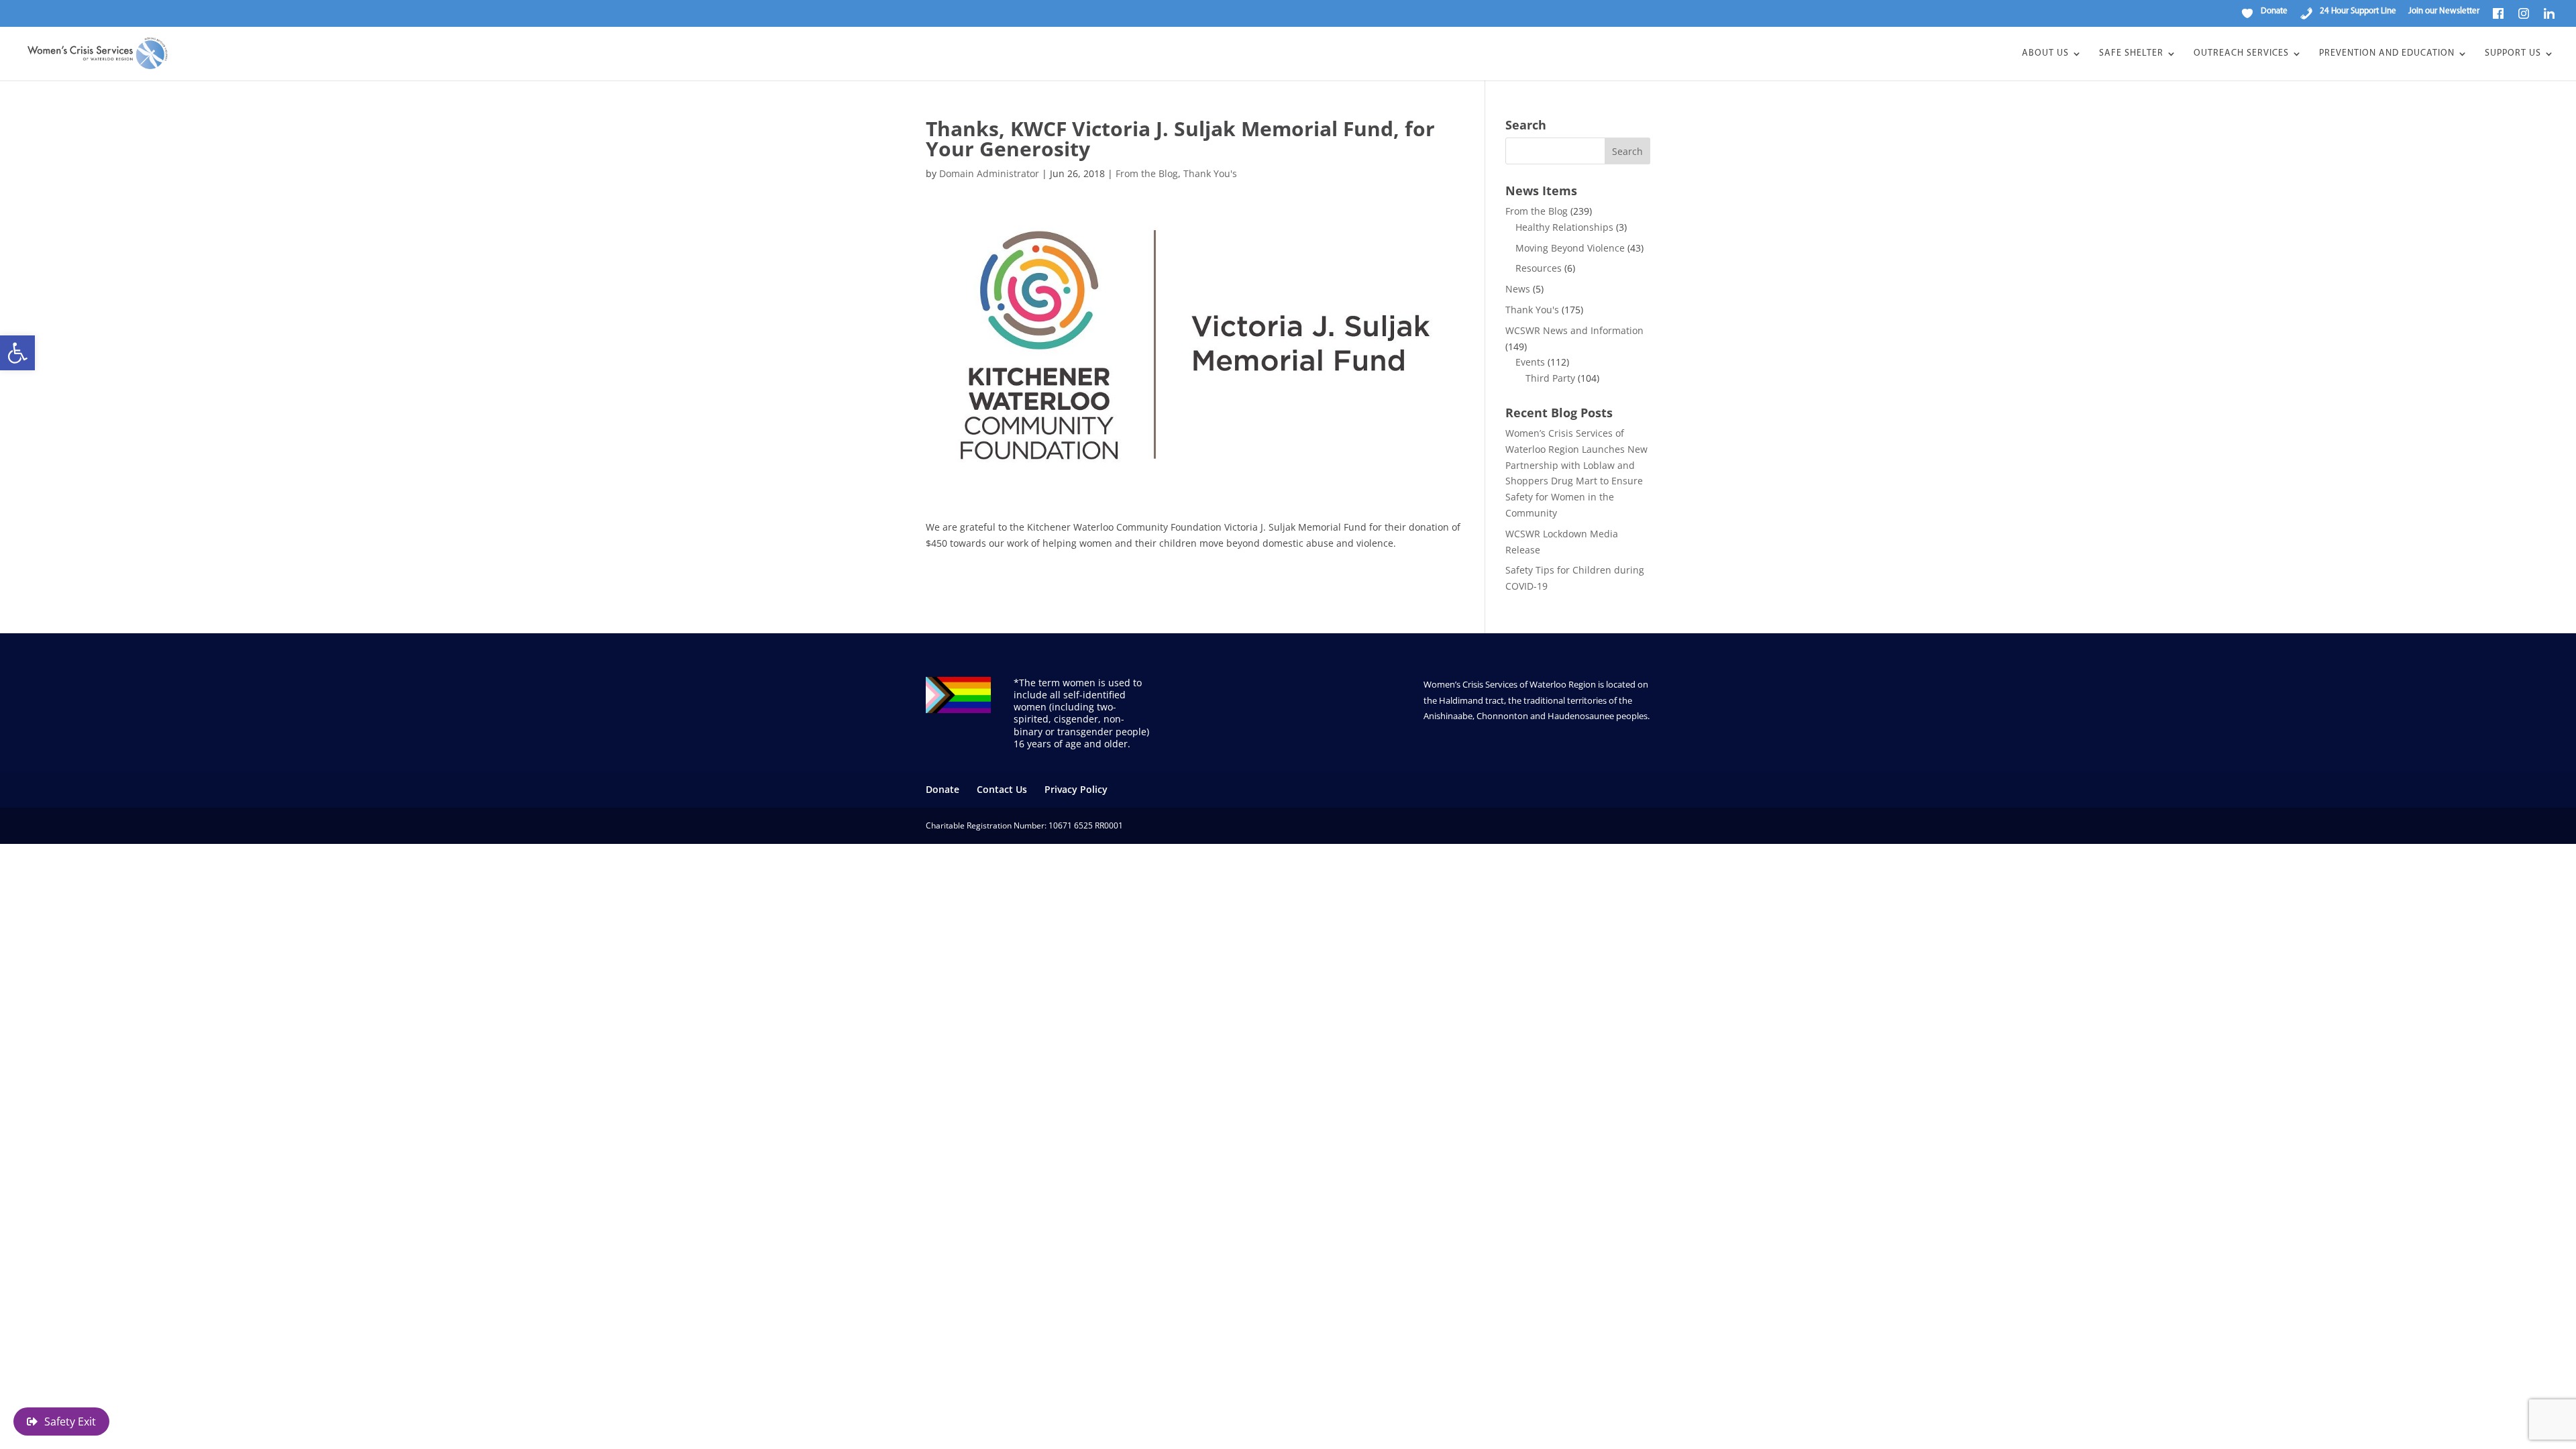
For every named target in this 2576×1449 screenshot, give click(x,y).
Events (1530, 362)
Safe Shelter (2131, 54)
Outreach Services (2241, 54)
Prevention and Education (2387, 54)
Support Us (2513, 54)
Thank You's (1210, 173)
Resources (1539, 268)
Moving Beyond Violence (1570, 248)
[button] (17, 353)
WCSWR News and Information (1574, 330)
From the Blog (1147, 173)
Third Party (1550, 378)
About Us (2045, 54)
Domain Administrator (989, 173)
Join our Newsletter (2444, 11)
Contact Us (1002, 789)
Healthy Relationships (1564, 227)
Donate (943, 789)
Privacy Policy (1076, 789)
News (1518, 289)
